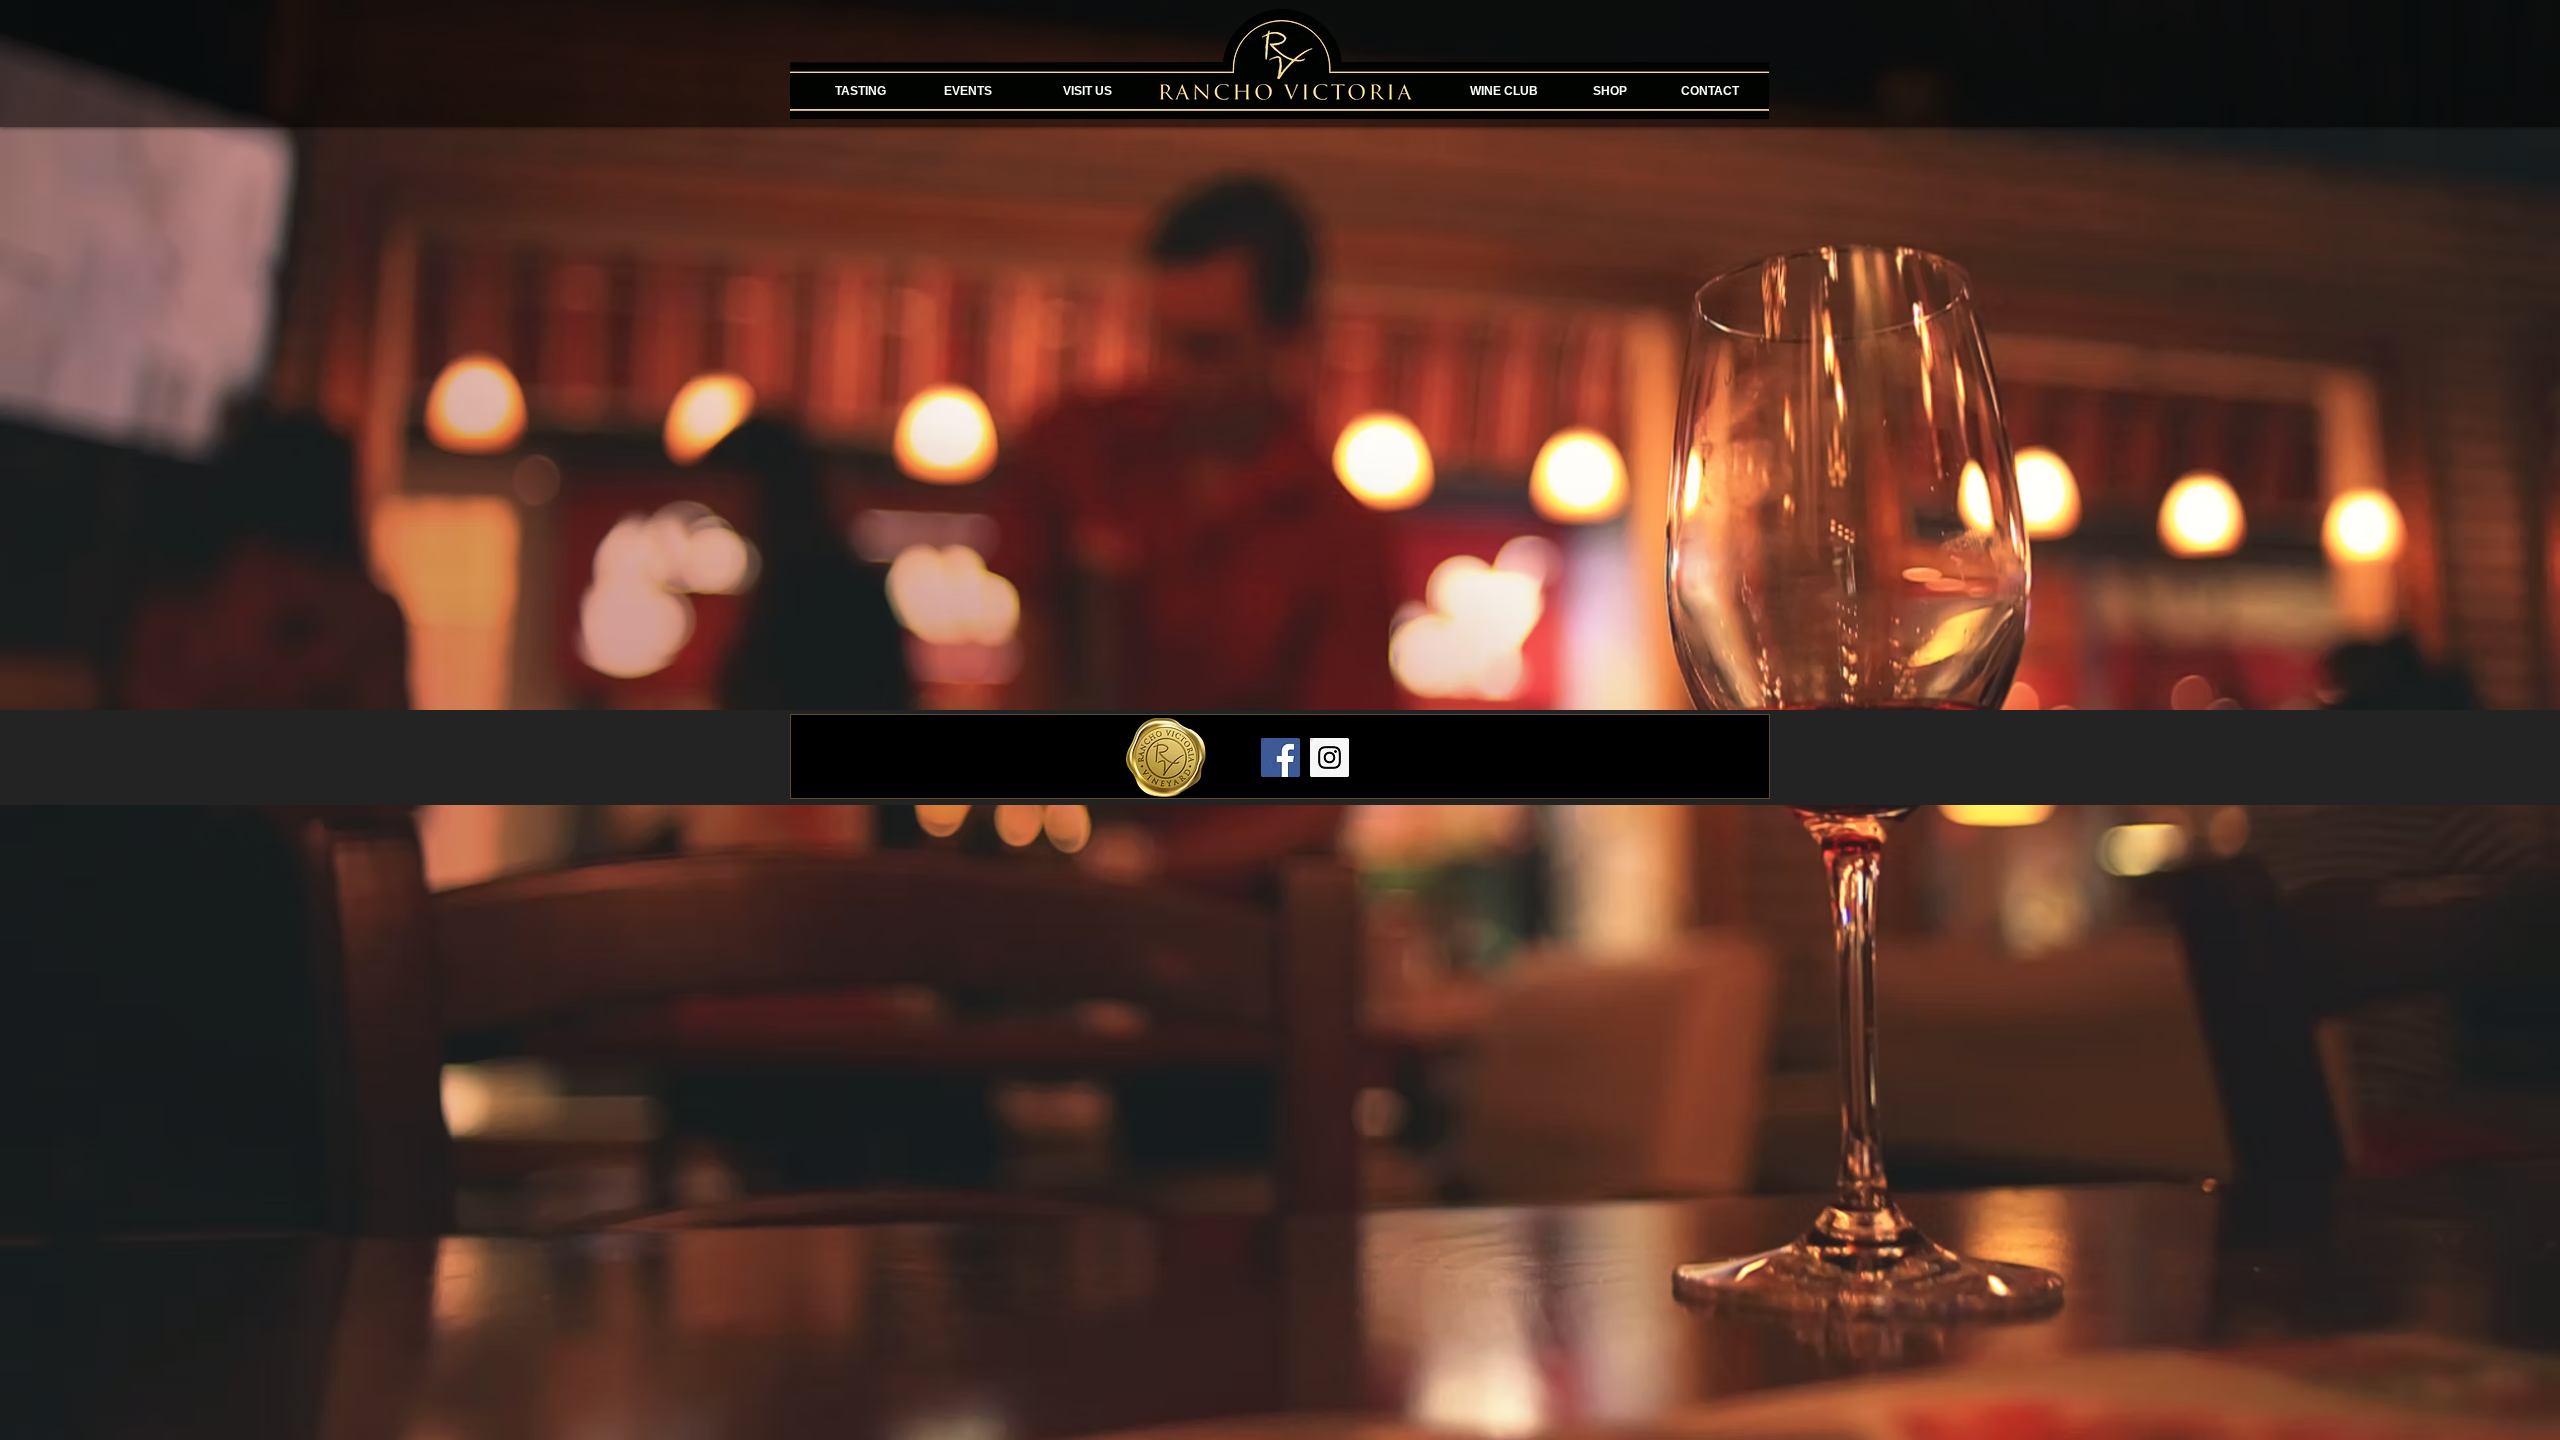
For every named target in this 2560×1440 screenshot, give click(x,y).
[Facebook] (1280, 757)
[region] (968, 122)
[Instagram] (1329, 757)
